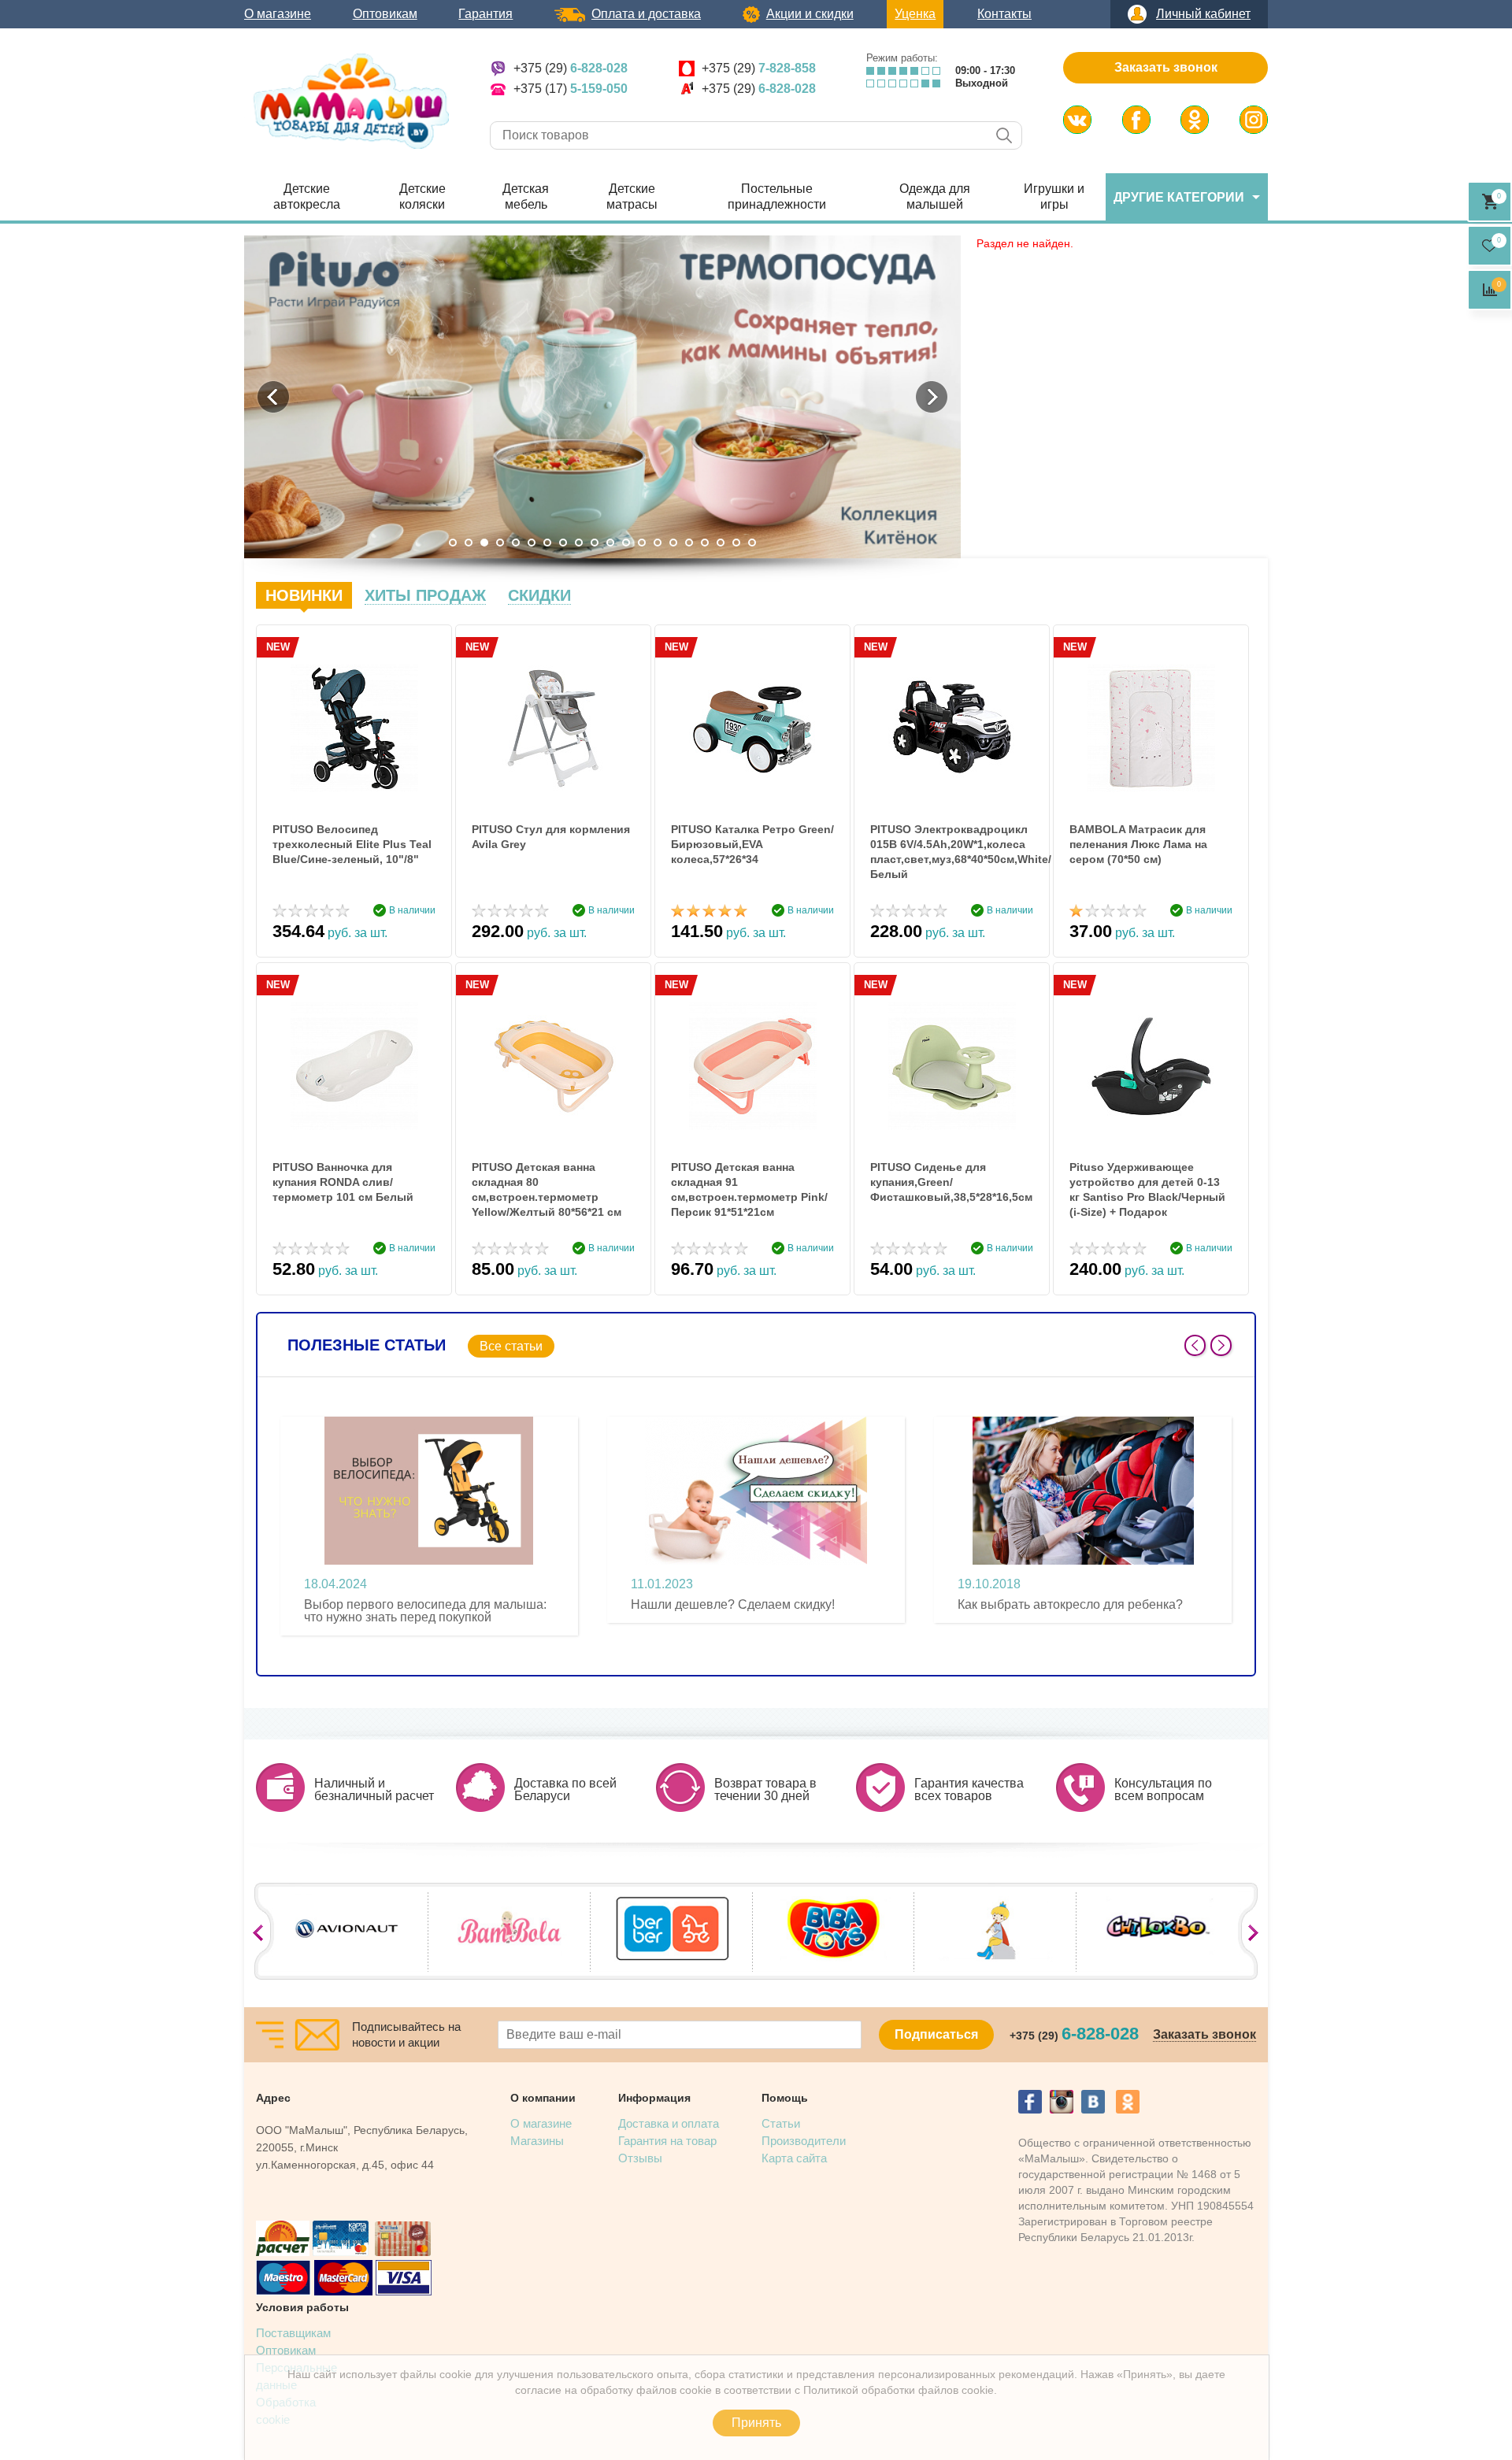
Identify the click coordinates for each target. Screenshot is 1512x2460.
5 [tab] (516, 543)
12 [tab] (626, 543)
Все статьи (511, 1346)
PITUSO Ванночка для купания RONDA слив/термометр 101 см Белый (343, 1182)
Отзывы (640, 2158)
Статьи (781, 2123)
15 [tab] (673, 543)
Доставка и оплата (669, 2123)
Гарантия (485, 14)
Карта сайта (794, 2158)
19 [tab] (736, 543)
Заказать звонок (1166, 67)
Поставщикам (293, 2333)
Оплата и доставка (646, 14)
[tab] (304, 595)
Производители (804, 2141)
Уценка (915, 14)
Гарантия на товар (667, 2141)
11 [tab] (610, 543)
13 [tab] (642, 543)
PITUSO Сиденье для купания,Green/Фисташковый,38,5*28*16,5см (951, 1182)
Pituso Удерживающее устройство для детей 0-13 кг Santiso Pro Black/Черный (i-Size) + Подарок (1147, 1189)
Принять (756, 2423)
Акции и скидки (810, 14)
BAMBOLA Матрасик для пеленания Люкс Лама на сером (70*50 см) (1138, 844)
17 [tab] (705, 543)
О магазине (278, 14)
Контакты (1004, 14)
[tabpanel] (602, 397)
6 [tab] (532, 543)
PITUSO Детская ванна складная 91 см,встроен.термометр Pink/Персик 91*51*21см (749, 1189)
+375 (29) (571, 68)
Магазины (537, 2141)
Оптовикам (385, 14)
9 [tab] (579, 543)
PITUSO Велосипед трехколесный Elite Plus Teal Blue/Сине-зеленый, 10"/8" (352, 844)
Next (1221, 1345)
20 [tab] (752, 543)
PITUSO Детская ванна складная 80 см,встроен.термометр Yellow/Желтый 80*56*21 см (547, 1189)
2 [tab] (469, 543)
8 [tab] (563, 543)
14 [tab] (658, 543)
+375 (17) (571, 89)
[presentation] (304, 595)
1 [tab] (453, 543)
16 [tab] (689, 543)
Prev (1195, 1345)
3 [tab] (484, 543)
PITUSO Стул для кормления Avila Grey (551, 837)
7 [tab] (547, 543)
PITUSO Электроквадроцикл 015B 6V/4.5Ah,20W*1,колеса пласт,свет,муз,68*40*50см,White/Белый (952, 852)
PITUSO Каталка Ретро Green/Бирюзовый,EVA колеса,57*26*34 (752, 844)
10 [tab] (595, 543)
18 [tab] (721, 543)
